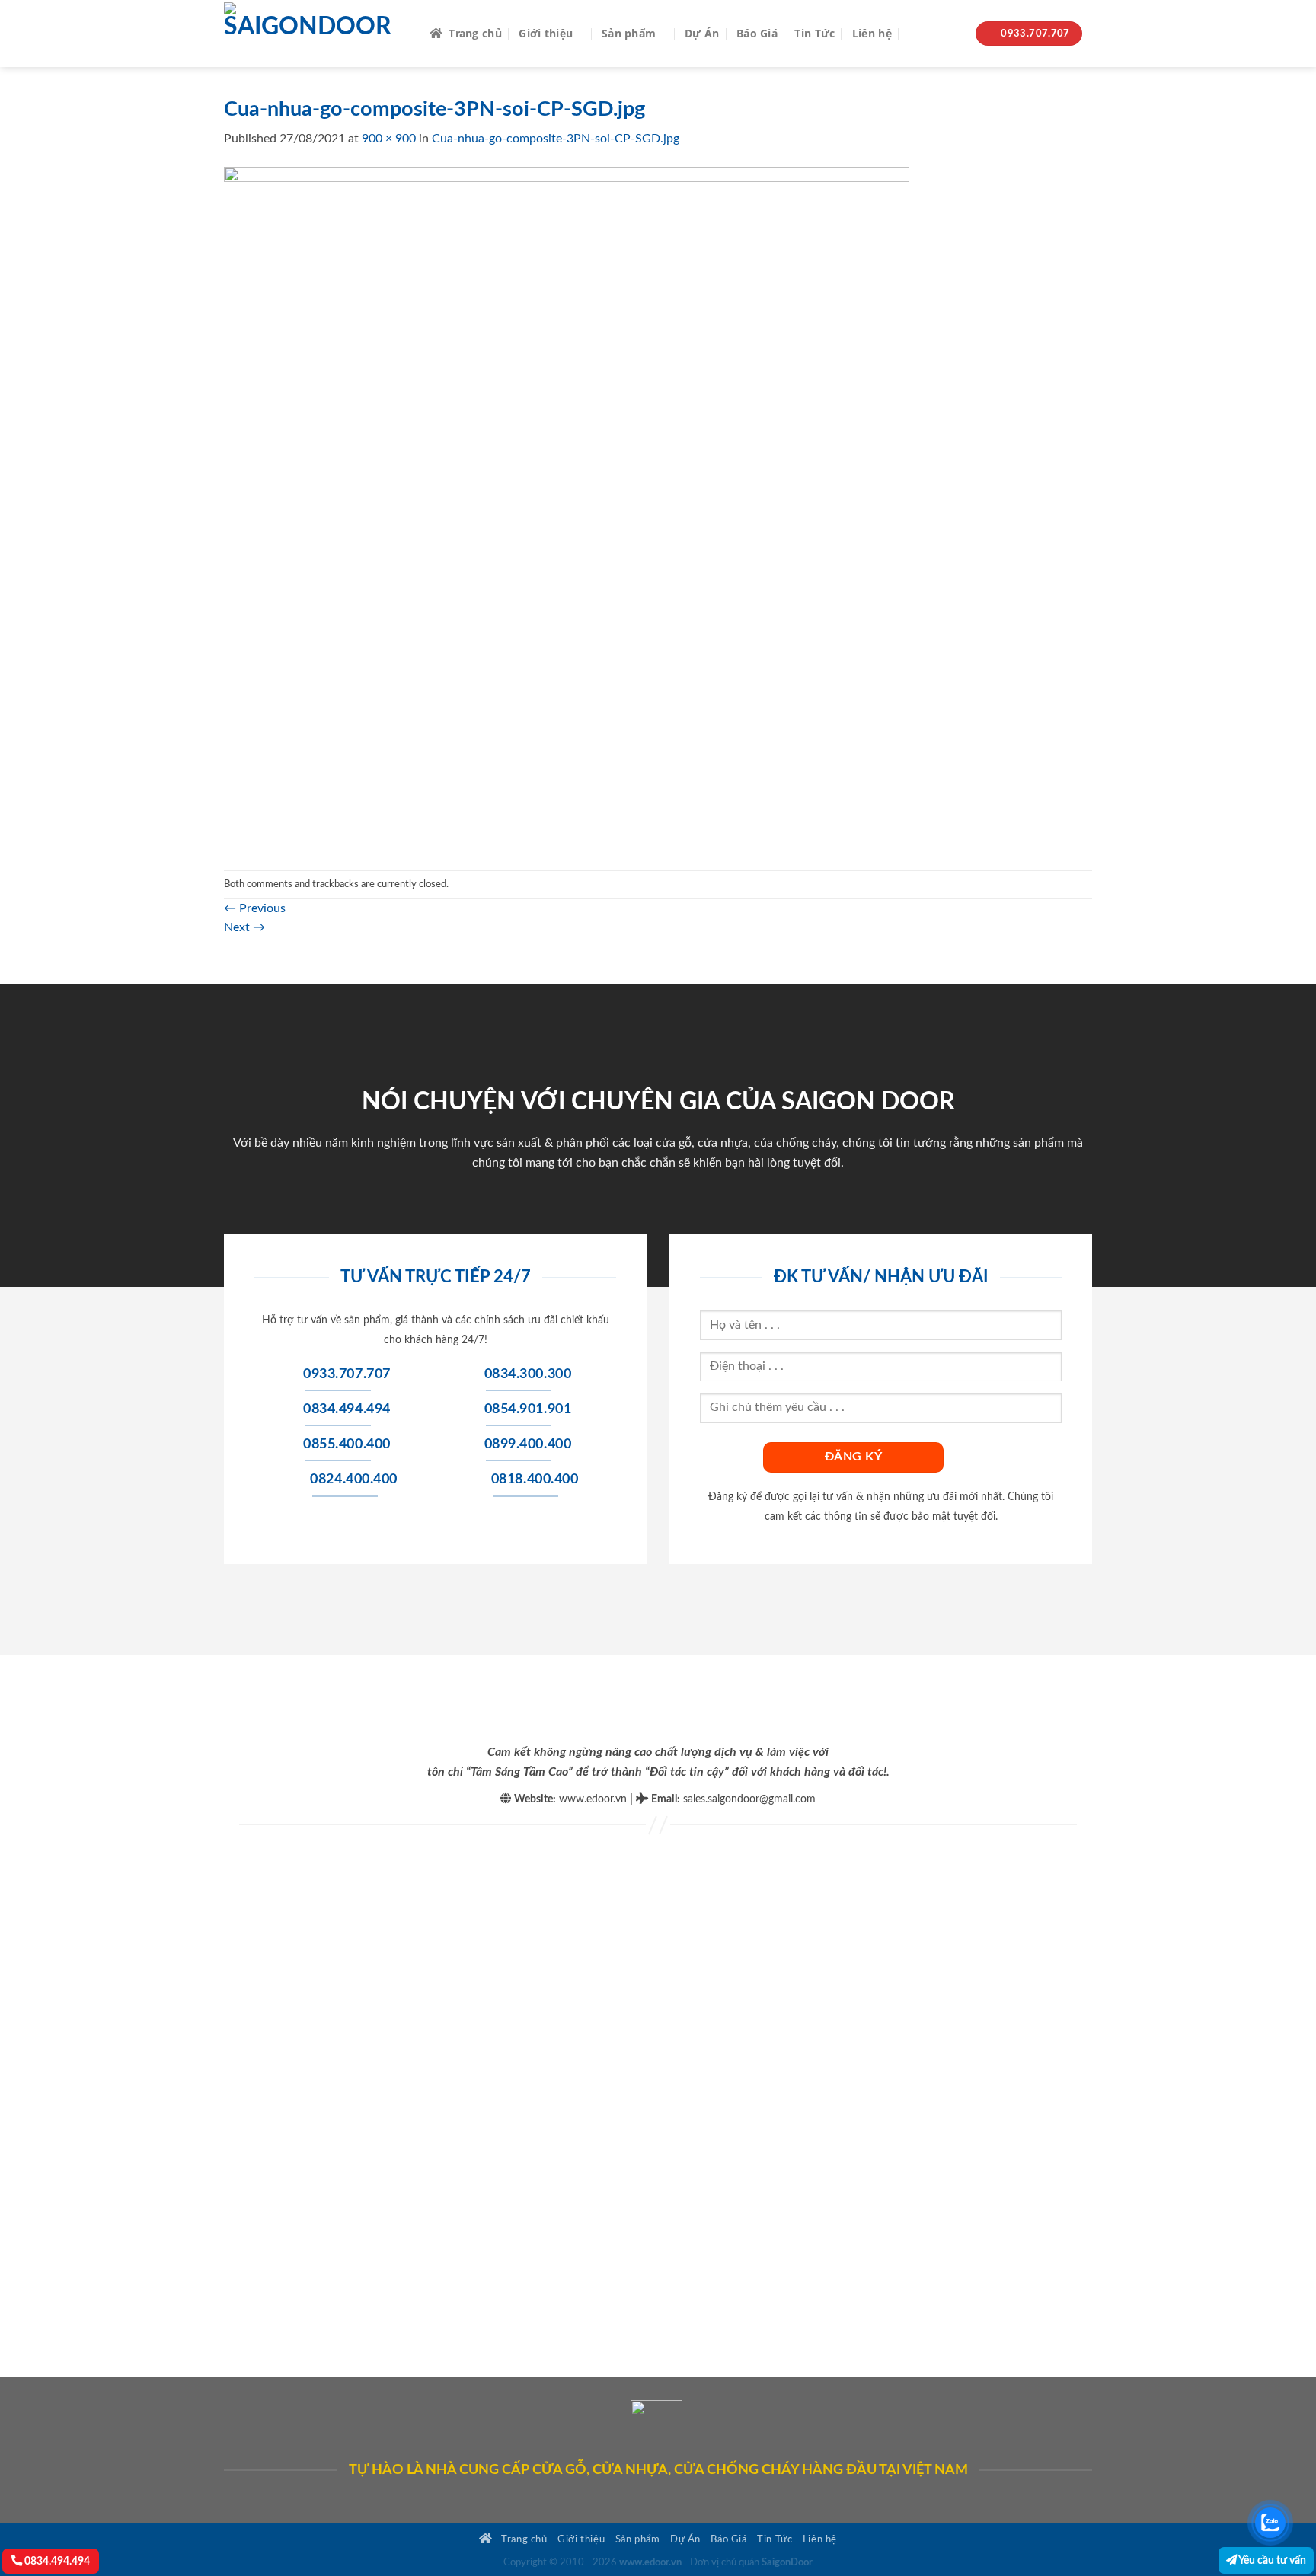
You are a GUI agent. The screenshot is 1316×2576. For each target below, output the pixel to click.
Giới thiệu (546, 33)
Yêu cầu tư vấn (1271, 2560)
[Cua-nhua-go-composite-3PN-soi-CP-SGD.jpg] (567, 509)
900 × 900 (389, 139)
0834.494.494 (56, 2561)
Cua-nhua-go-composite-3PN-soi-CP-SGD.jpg (556, 139)
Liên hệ (872, 33)
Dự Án (702, 33)
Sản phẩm (629, 33)
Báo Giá (757, 33)
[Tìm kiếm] (915, 34)
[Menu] (949, 34)
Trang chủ (475, 33)
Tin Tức (815, 33)
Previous (255, 908)
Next (244, 927)
